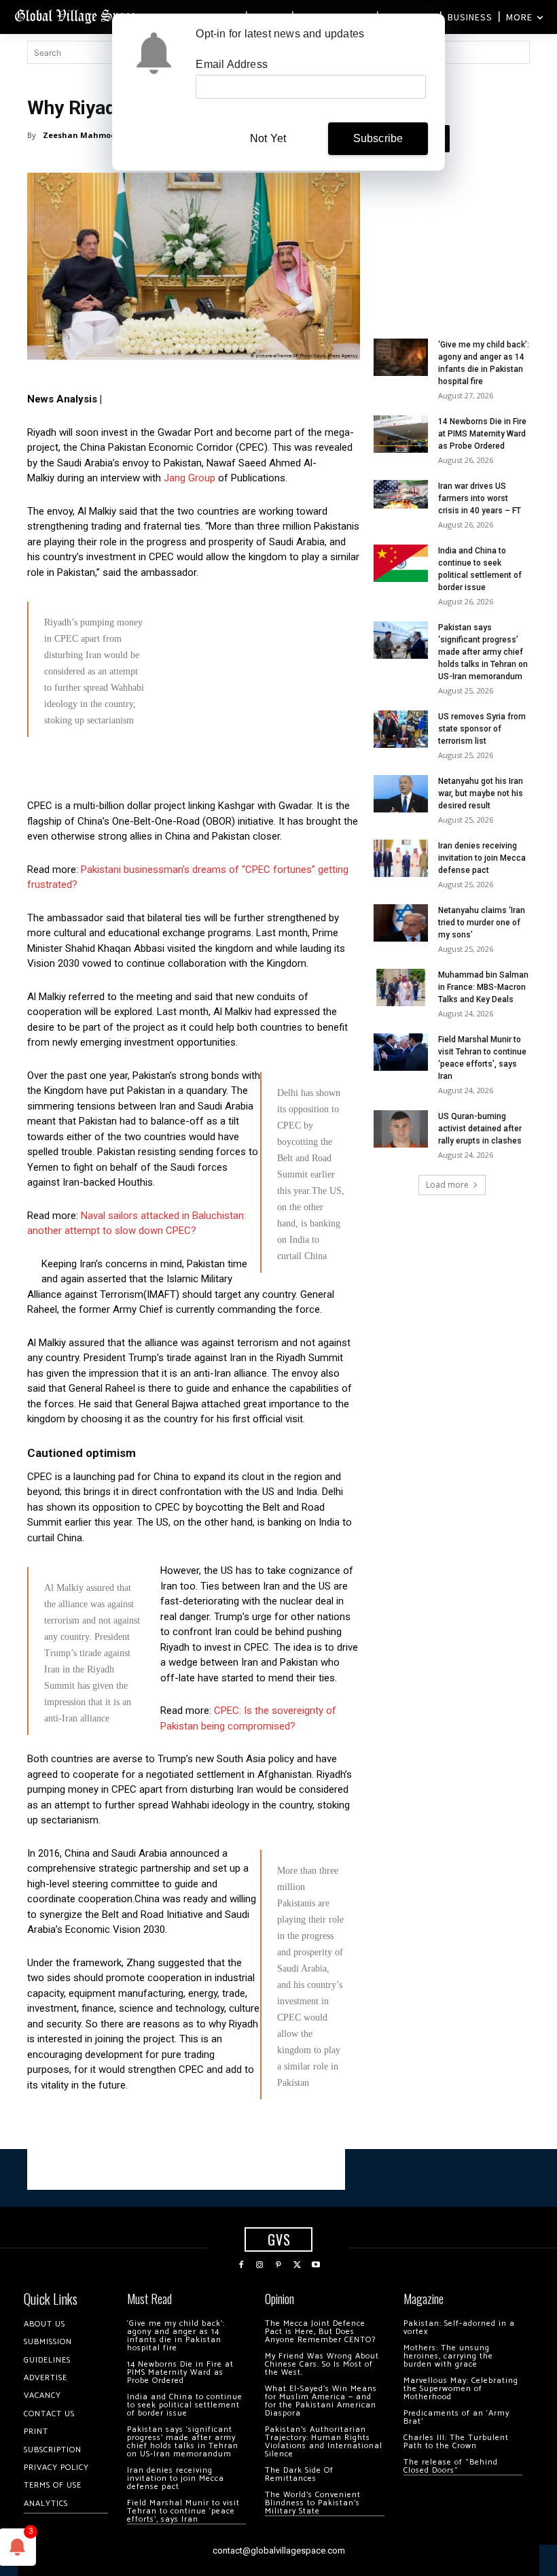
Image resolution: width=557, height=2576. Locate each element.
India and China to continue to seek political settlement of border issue (185, 2405)
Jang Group (191, 478)
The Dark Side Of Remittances (299, 2474)
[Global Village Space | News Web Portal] (76, 15)
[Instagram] (260, 2265)
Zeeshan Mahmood (82, 135)
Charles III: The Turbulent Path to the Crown (456, 2442)
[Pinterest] (278, 2265)
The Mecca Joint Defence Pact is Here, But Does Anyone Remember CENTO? (320, 2332)
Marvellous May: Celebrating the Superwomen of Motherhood (461, 2389)
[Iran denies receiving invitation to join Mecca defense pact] (401, 858)
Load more (447, 1185)
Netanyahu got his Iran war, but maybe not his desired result (481, 793)
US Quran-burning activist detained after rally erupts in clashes (480, 1129)
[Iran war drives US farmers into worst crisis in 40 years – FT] (401, 495)
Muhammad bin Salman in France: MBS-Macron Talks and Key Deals (483, 987)
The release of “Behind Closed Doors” (451, 2466)
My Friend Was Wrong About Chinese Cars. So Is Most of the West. (322, 2364)
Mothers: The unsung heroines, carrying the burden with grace (448, 2356)
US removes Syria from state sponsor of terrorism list (482, 729)
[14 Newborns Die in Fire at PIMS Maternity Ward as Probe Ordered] (401, 434)
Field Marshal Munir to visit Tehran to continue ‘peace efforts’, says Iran (183, 2511)
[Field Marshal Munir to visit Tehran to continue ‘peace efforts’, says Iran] (401, 1052)
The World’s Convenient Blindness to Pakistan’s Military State (313, 2503)
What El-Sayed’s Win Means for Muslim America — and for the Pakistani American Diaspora (321, 2401)
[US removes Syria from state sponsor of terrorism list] (401, 729)
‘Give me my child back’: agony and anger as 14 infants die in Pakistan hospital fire (176, 2336)
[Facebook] (241, 2265)
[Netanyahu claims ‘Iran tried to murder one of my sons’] (401, 923)
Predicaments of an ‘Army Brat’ (456, 2417)
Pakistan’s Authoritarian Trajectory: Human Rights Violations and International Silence (324, 2442)
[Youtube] (316, 2265)
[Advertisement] (194, 842)
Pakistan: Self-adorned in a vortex (459, 2328)
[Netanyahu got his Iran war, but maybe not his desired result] (401, 794)
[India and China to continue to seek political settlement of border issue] (401, 563)
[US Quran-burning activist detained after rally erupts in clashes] (401, 1129)
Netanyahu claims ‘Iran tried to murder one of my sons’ (482, 923)
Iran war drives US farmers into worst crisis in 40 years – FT (480, 498)
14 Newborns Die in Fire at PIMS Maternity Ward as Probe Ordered (482, 434)
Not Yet (268, 138)
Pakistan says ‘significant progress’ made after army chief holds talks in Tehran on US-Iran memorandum (483, 652)
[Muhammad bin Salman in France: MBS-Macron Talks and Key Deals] (401, 988)
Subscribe (378, 138)
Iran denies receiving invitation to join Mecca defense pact (482, 858)
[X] (298, 2265)
